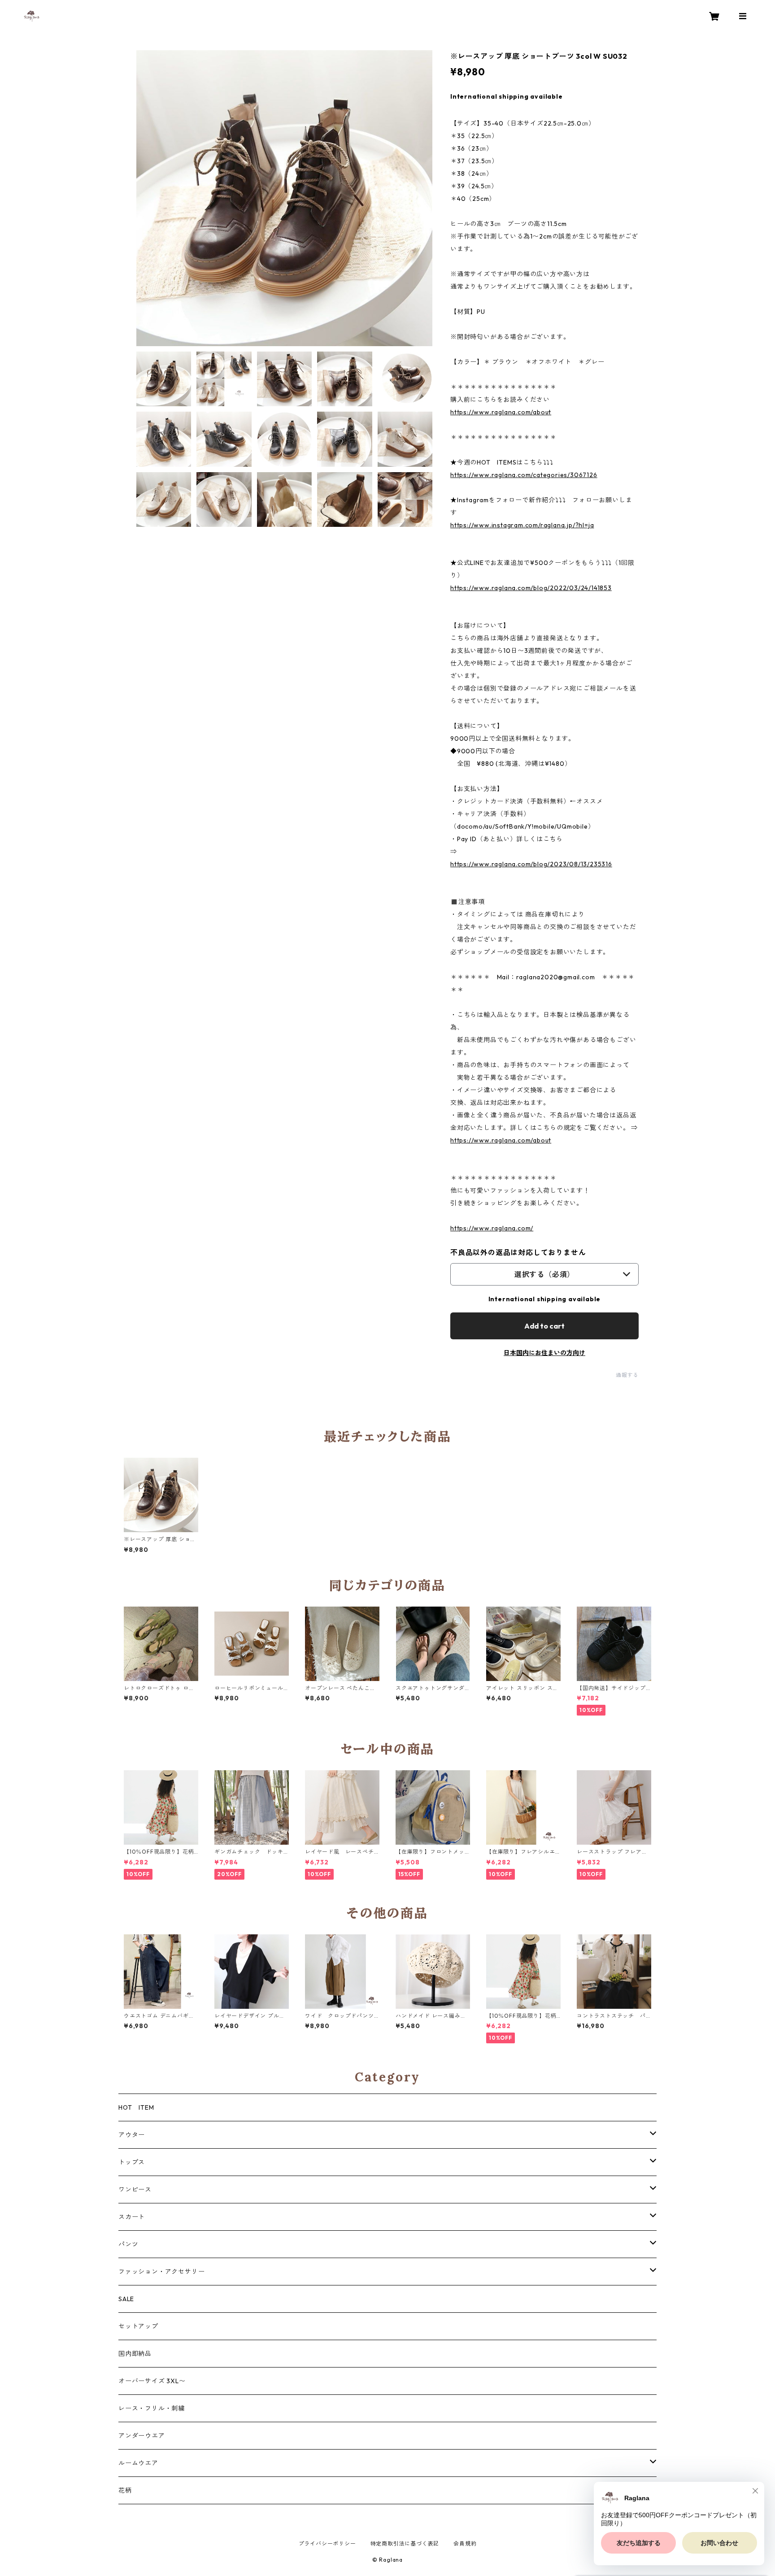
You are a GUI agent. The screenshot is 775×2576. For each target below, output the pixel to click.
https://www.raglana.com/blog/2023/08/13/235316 (531, 864)
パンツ (128, 2244)
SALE (126, 2299)
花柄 (125, 2490)
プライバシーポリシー (327, 2543)
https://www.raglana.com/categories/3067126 (524, 475)
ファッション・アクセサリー (161, 2272)
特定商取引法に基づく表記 (405, 2543)
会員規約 (465, 2543)
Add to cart (544, 1326)
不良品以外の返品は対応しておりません (518, 1252)
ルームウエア (138, 2463)
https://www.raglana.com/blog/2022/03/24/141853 (531, 588)
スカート (132, 2217)
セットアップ (138, 2326)
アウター (132, 2135)
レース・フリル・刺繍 (152, 2408)
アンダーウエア (142, 2436)
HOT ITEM (136, 2107)
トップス (132, 2162)
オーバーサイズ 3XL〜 (152, 2381)
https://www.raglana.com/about (501, 412)
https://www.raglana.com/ (492, 1228)
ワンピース (135, 2189)
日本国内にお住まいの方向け (544, 1353)
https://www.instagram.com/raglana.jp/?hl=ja (522, 525)
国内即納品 (135, 2354)
